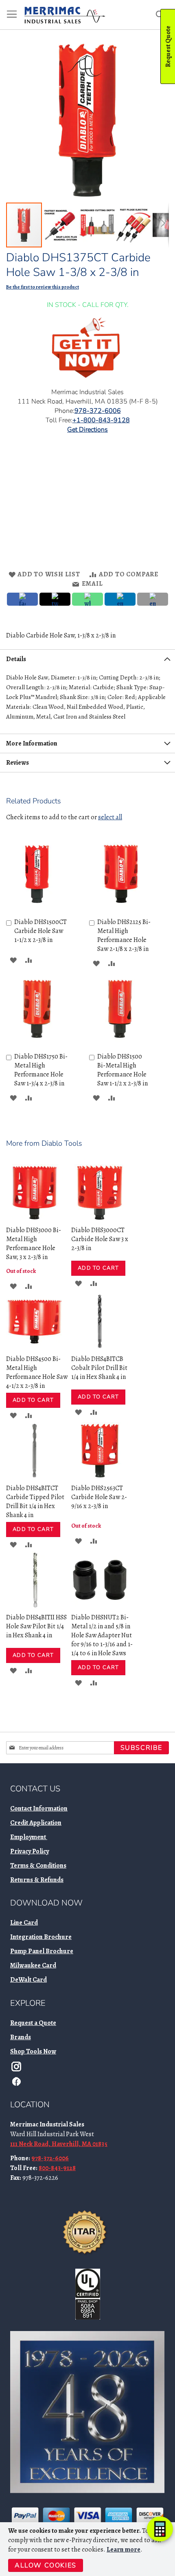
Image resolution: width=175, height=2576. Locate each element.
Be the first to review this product (43, 287)
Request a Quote (33, 2023)
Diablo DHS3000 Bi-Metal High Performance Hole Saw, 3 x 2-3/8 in (34, 1244)
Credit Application (36, 1823)
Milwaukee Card (33, 1965)
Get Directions (87, 430)
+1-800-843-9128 (101, 420)
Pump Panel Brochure (42, 1951)
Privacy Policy (30, 1851)
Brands (21, 2037)
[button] (61, 225)
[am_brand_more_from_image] (35, 1219)
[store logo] (65, 15)
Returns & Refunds (37, 1880)
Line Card (24, 1923)
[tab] (87, 659)
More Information (32, 743)
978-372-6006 (50, 2158)
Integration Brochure (41, 1937)
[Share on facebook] (22, 599)
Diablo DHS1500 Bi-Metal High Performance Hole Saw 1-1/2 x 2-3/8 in (122, 1070)
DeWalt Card (28, 1980)
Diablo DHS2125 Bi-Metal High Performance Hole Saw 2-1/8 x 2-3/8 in (124, 935)
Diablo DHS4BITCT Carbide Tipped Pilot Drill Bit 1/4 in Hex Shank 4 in (35, 1502)
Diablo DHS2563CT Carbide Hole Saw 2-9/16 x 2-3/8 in (99, 1497)
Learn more (124, 2550)
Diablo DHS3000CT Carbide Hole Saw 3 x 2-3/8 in (100, 1239)
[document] (89, 2549)
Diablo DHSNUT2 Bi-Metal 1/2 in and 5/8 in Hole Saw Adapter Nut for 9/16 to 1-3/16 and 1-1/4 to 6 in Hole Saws (102, 1635)
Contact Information (39, 1808)
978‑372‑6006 (98, 411)
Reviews (17, 763)
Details (16, 659)
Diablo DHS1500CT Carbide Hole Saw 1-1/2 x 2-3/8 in (40, 931)
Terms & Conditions (38, 1866)
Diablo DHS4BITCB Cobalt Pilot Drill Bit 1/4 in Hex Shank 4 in (99, 1368)
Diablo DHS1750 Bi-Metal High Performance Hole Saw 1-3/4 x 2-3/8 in (41, 1070)
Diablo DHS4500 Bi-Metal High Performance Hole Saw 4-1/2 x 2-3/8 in (37, 1372)
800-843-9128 (57, 2168)
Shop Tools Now (33, 2051)
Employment (29, 1837)
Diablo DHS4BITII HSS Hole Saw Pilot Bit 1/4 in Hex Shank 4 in (36, 1626)
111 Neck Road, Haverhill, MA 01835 (59, 2144)
